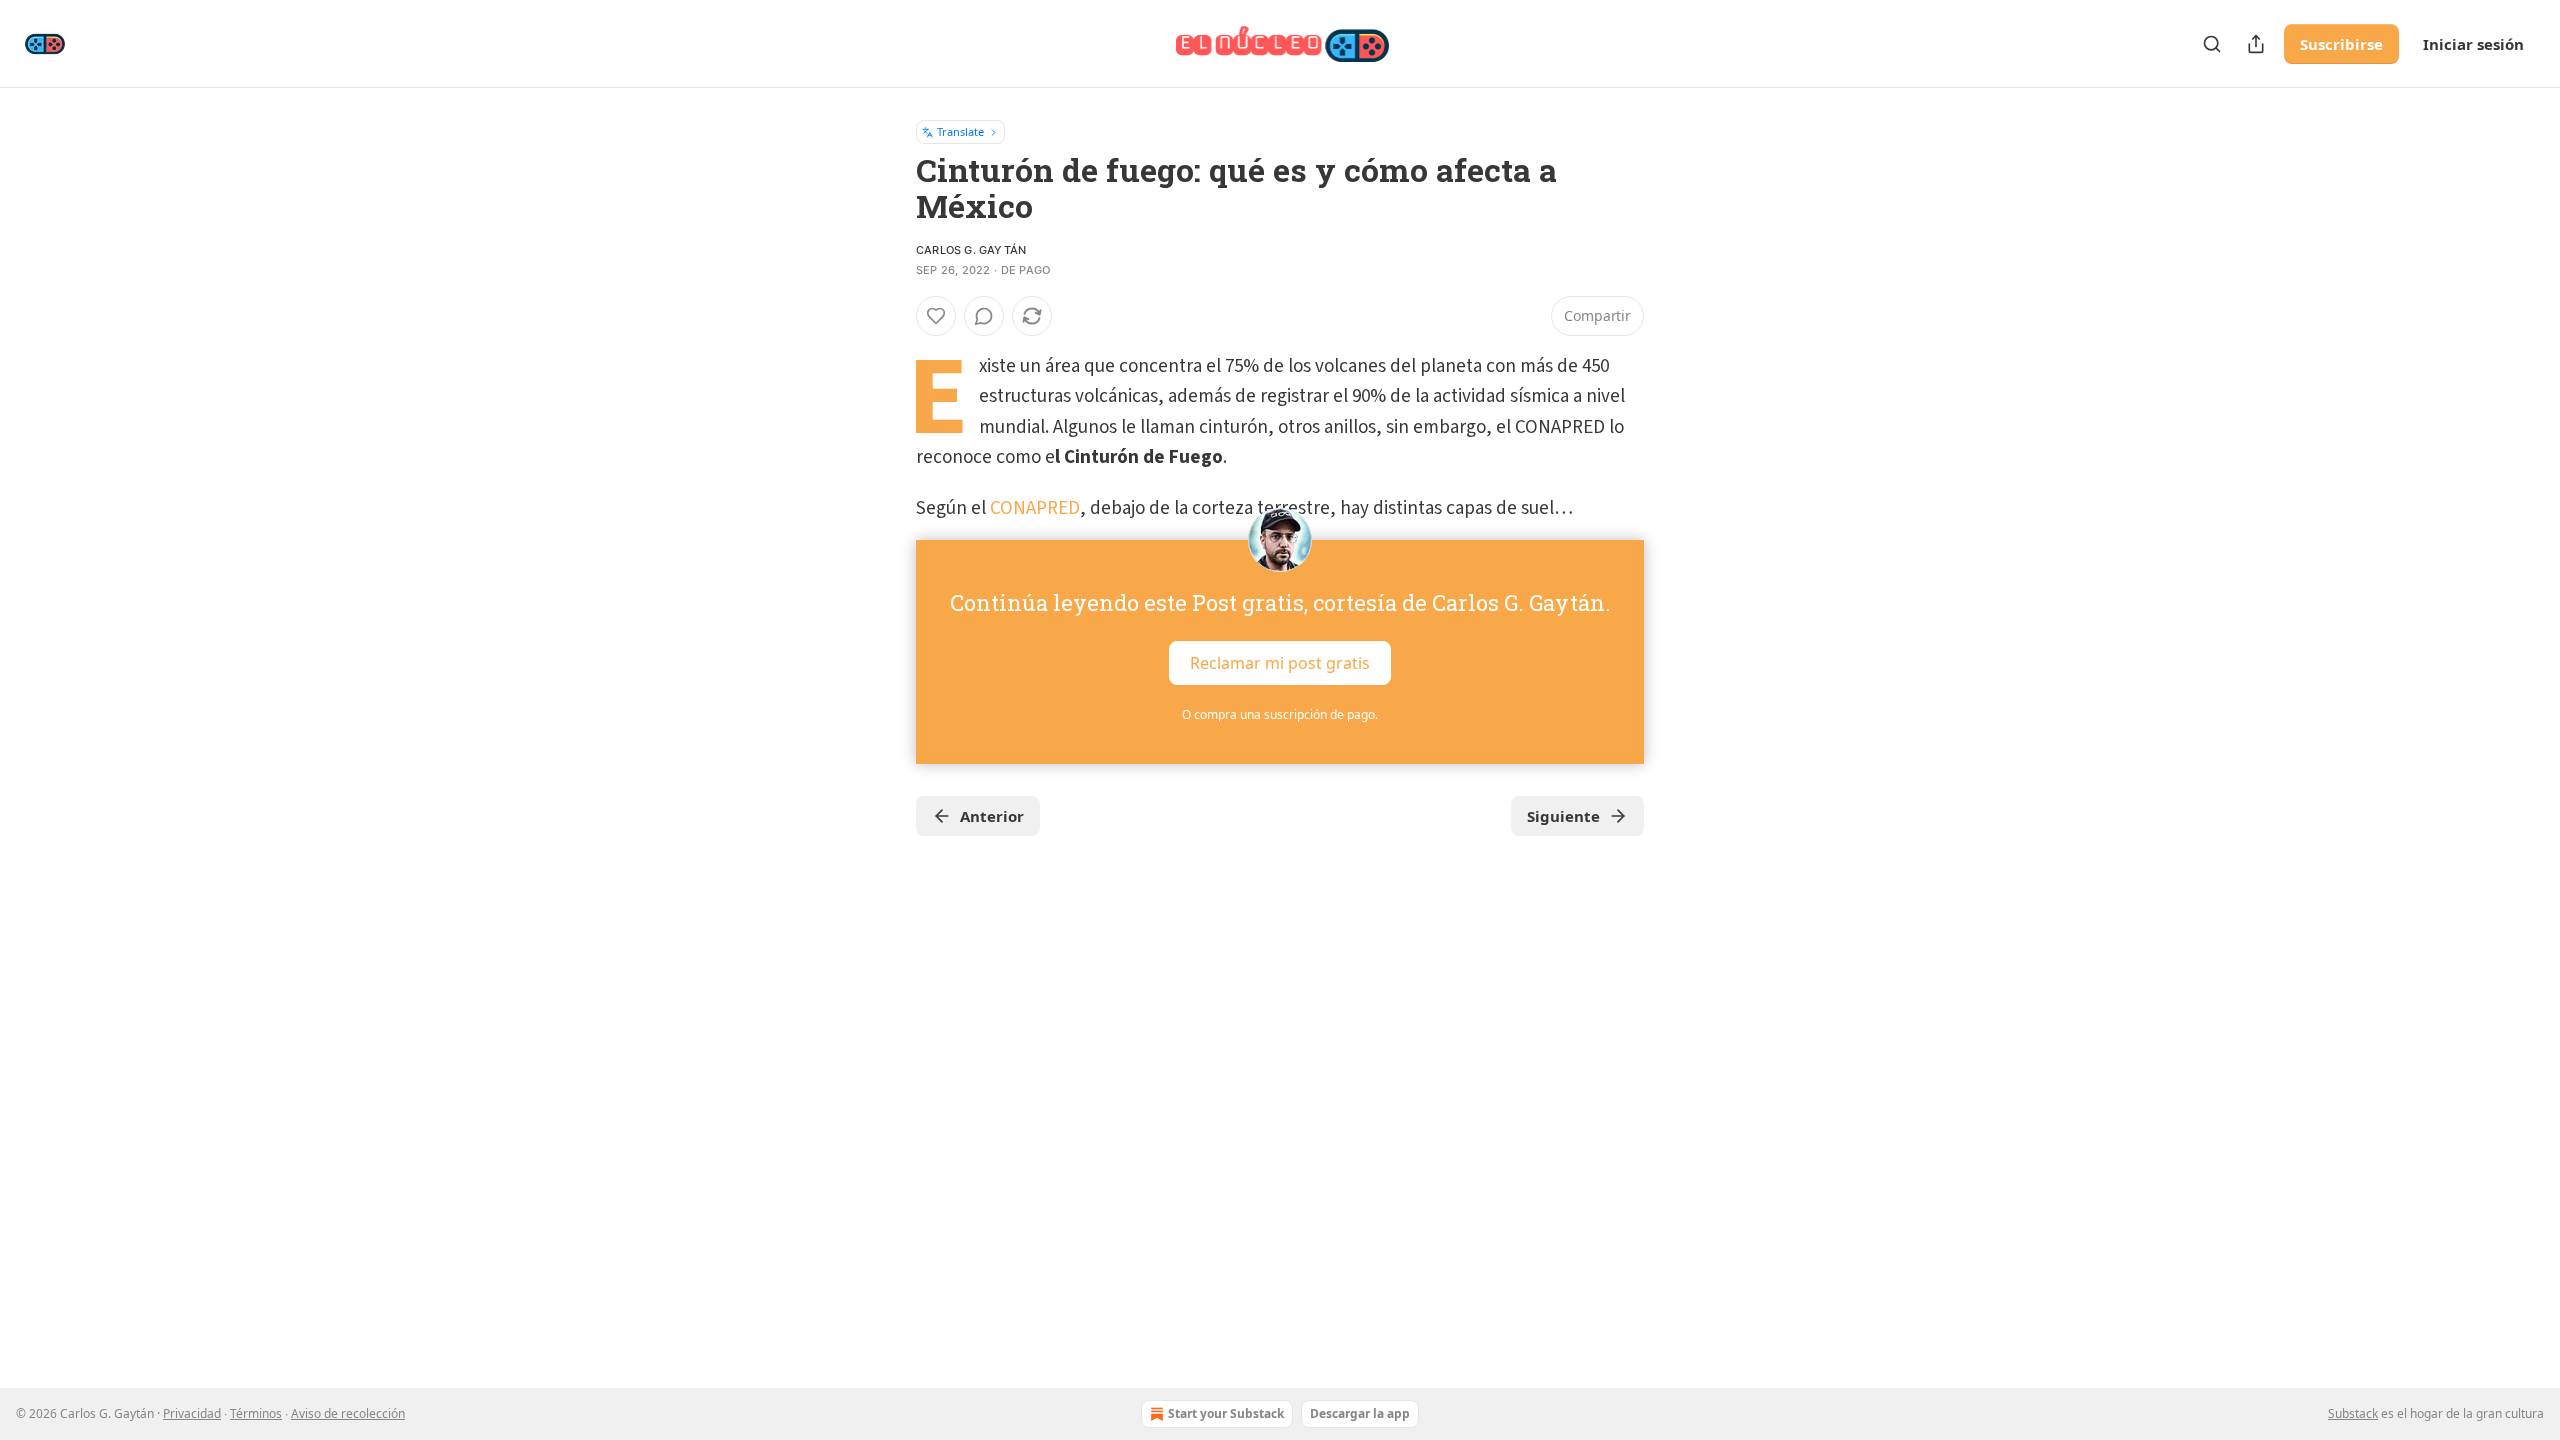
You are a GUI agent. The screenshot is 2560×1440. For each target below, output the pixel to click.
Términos (256, 1413)
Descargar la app (1360, 1413)
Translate (960, 131)
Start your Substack (1226, 1413)
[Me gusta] (936, 316)
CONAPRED (1035, 508)
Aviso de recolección (348, 1413)
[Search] (2212, 44)
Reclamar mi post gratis (1280, 663)
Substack (2353, 1413)
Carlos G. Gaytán (971, 250)
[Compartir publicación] (2256, 44)
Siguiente (1563, 816)
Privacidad (192, 1413)
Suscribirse (2341, 44)
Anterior (992, 816)
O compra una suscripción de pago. (1280, 714)
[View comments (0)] (984, 316)
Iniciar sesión (2473, 44)
